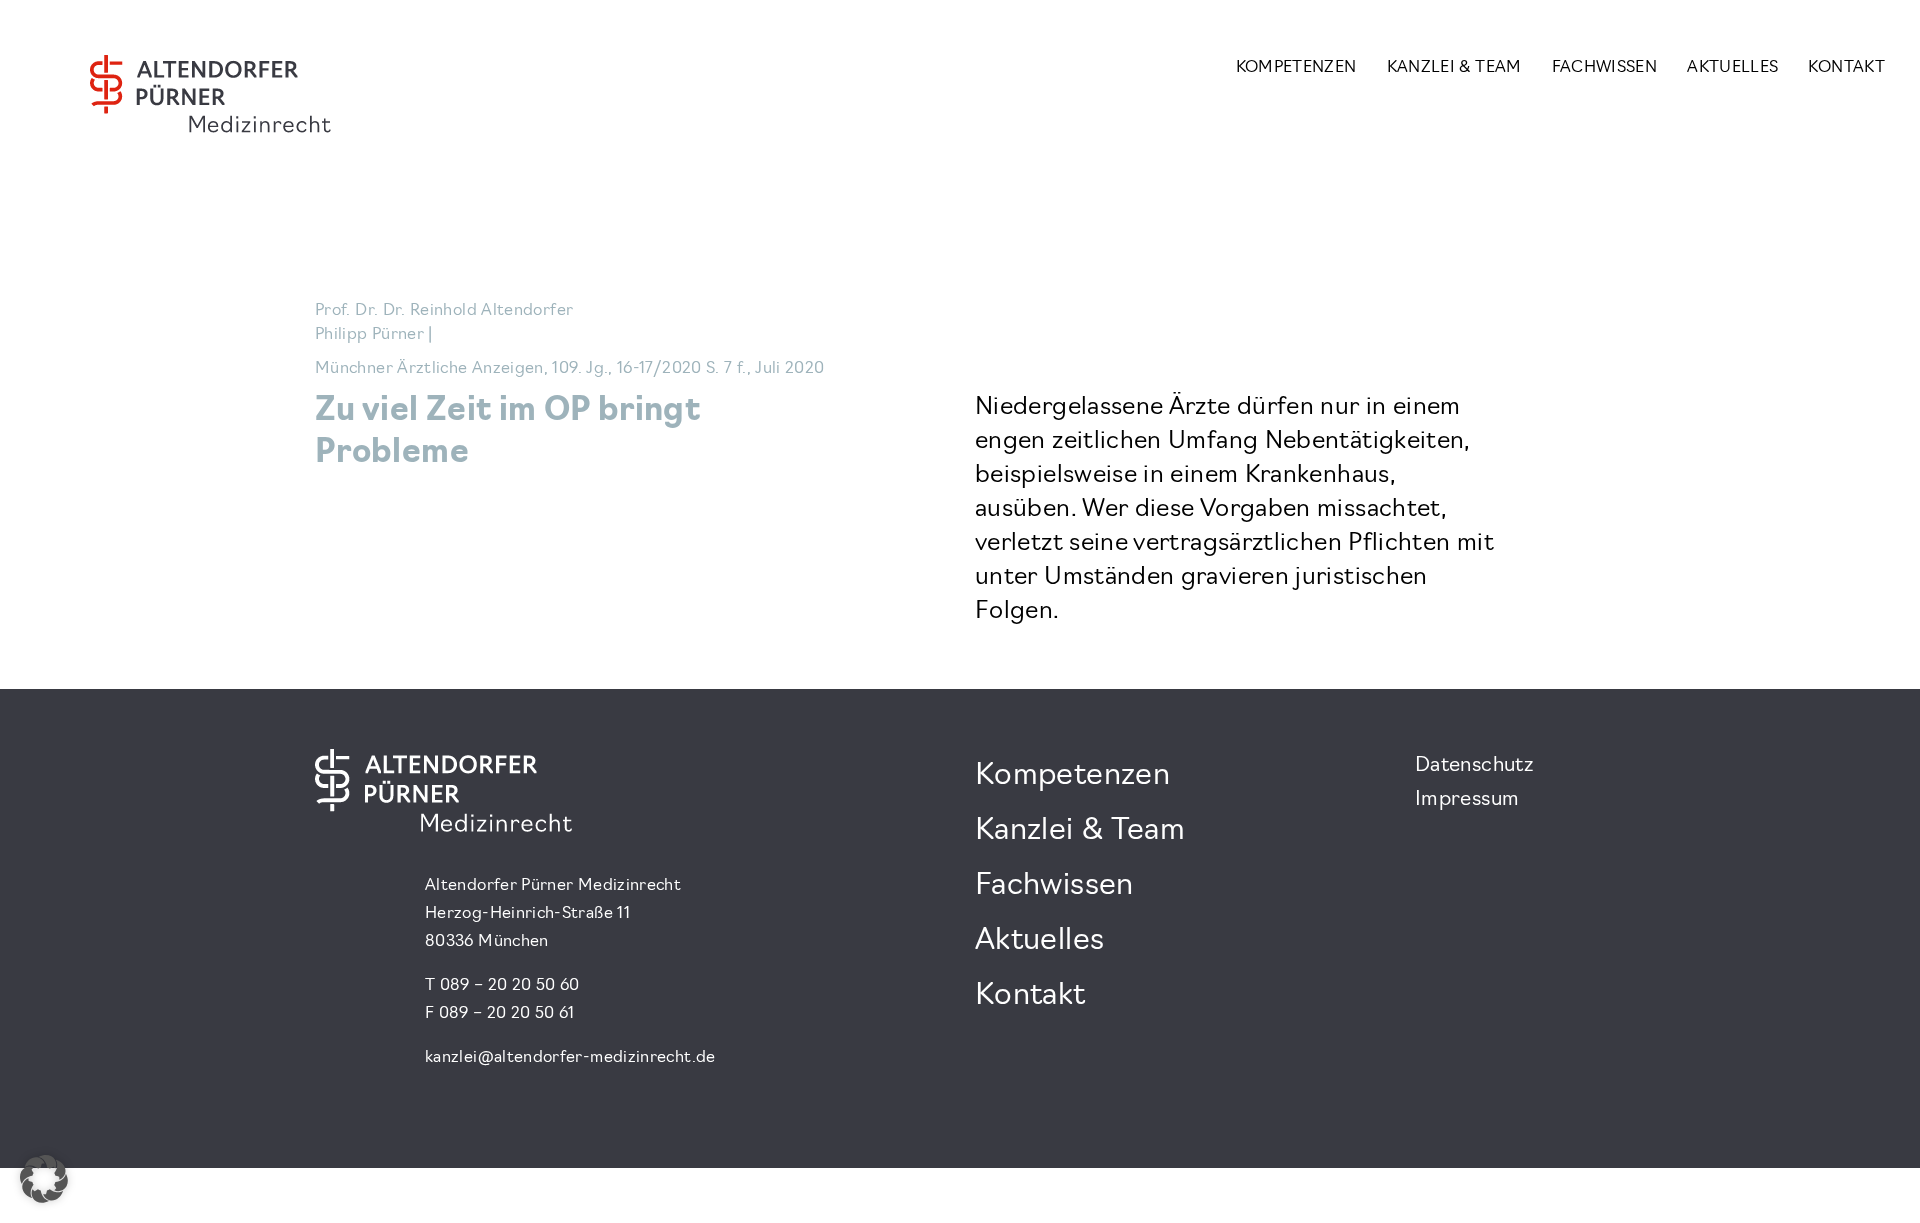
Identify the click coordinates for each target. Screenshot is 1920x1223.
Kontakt (1846, 68)
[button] (44, 1179)
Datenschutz (1474, 766)
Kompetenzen (1296, 68)
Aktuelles (1732, 68)
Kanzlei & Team (1454, 68)
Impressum (1467, 800)
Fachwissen (1605, 68)
